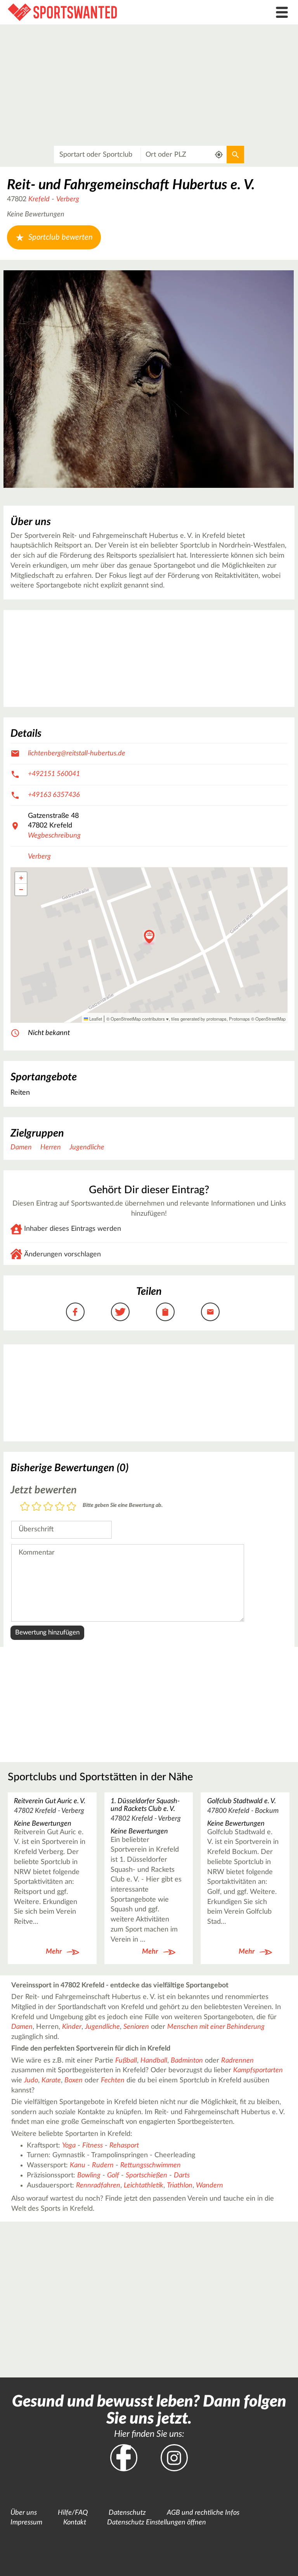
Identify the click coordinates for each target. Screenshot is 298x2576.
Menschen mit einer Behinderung (216, 2027)
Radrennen (237, 2061)
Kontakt (75, 2522)
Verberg (68, 199)
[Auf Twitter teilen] (120, 1312)
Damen (21, 1147)
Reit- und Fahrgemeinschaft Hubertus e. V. (131, 185)
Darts (182, 2175)
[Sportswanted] (112, 12)
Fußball (126, 2061)
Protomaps (239, 1019)
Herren (51, 1147)
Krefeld (39, 199)
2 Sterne (36, 1507)
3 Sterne (48, 1507)
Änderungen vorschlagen (62, 1254)
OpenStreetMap (270, 1019)
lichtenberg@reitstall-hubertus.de (77, 753)
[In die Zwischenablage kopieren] (165, 1312)
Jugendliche (87, 1147)
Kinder (72, 2027)
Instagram (174, 2458)
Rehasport (124, 2146)
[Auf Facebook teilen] (75, 1312)
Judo (31, 2080)
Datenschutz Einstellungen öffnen (157, 2522)
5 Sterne (71, 1507)
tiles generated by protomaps (199, 1019)
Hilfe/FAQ (73, 2513)
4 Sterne (60, 1507)
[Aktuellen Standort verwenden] (219, 155)
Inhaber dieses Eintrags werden (73, 1229)
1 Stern (25, 1507)
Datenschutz (127, 2513)
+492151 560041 (54, 774)
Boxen (74, 2080)
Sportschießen (146, 2175)
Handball (154, 2061)
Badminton (187, 2061)
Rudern (103, 2165)
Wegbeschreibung (54, 836)
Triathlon (180, 2186)
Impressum (26, 2522)
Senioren (136, 2027)
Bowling (89, 2175)
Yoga (69, 2146)
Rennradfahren (98, 2186)
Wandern (210, 2186)
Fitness (93, 2146)
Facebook (124, 2458)
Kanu (78, 2165)
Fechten (113, 2080)
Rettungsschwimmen (151, 2165)
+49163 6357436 (54, 795)
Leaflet (95, 1019)
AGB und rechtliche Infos (203, 2513)
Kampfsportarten (258, 2070)
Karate (51, 2080)
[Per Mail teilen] (210, 1312)
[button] (149, 937)
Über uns (24, 2513)
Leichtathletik (144, 2186)
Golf (113, 2175)
